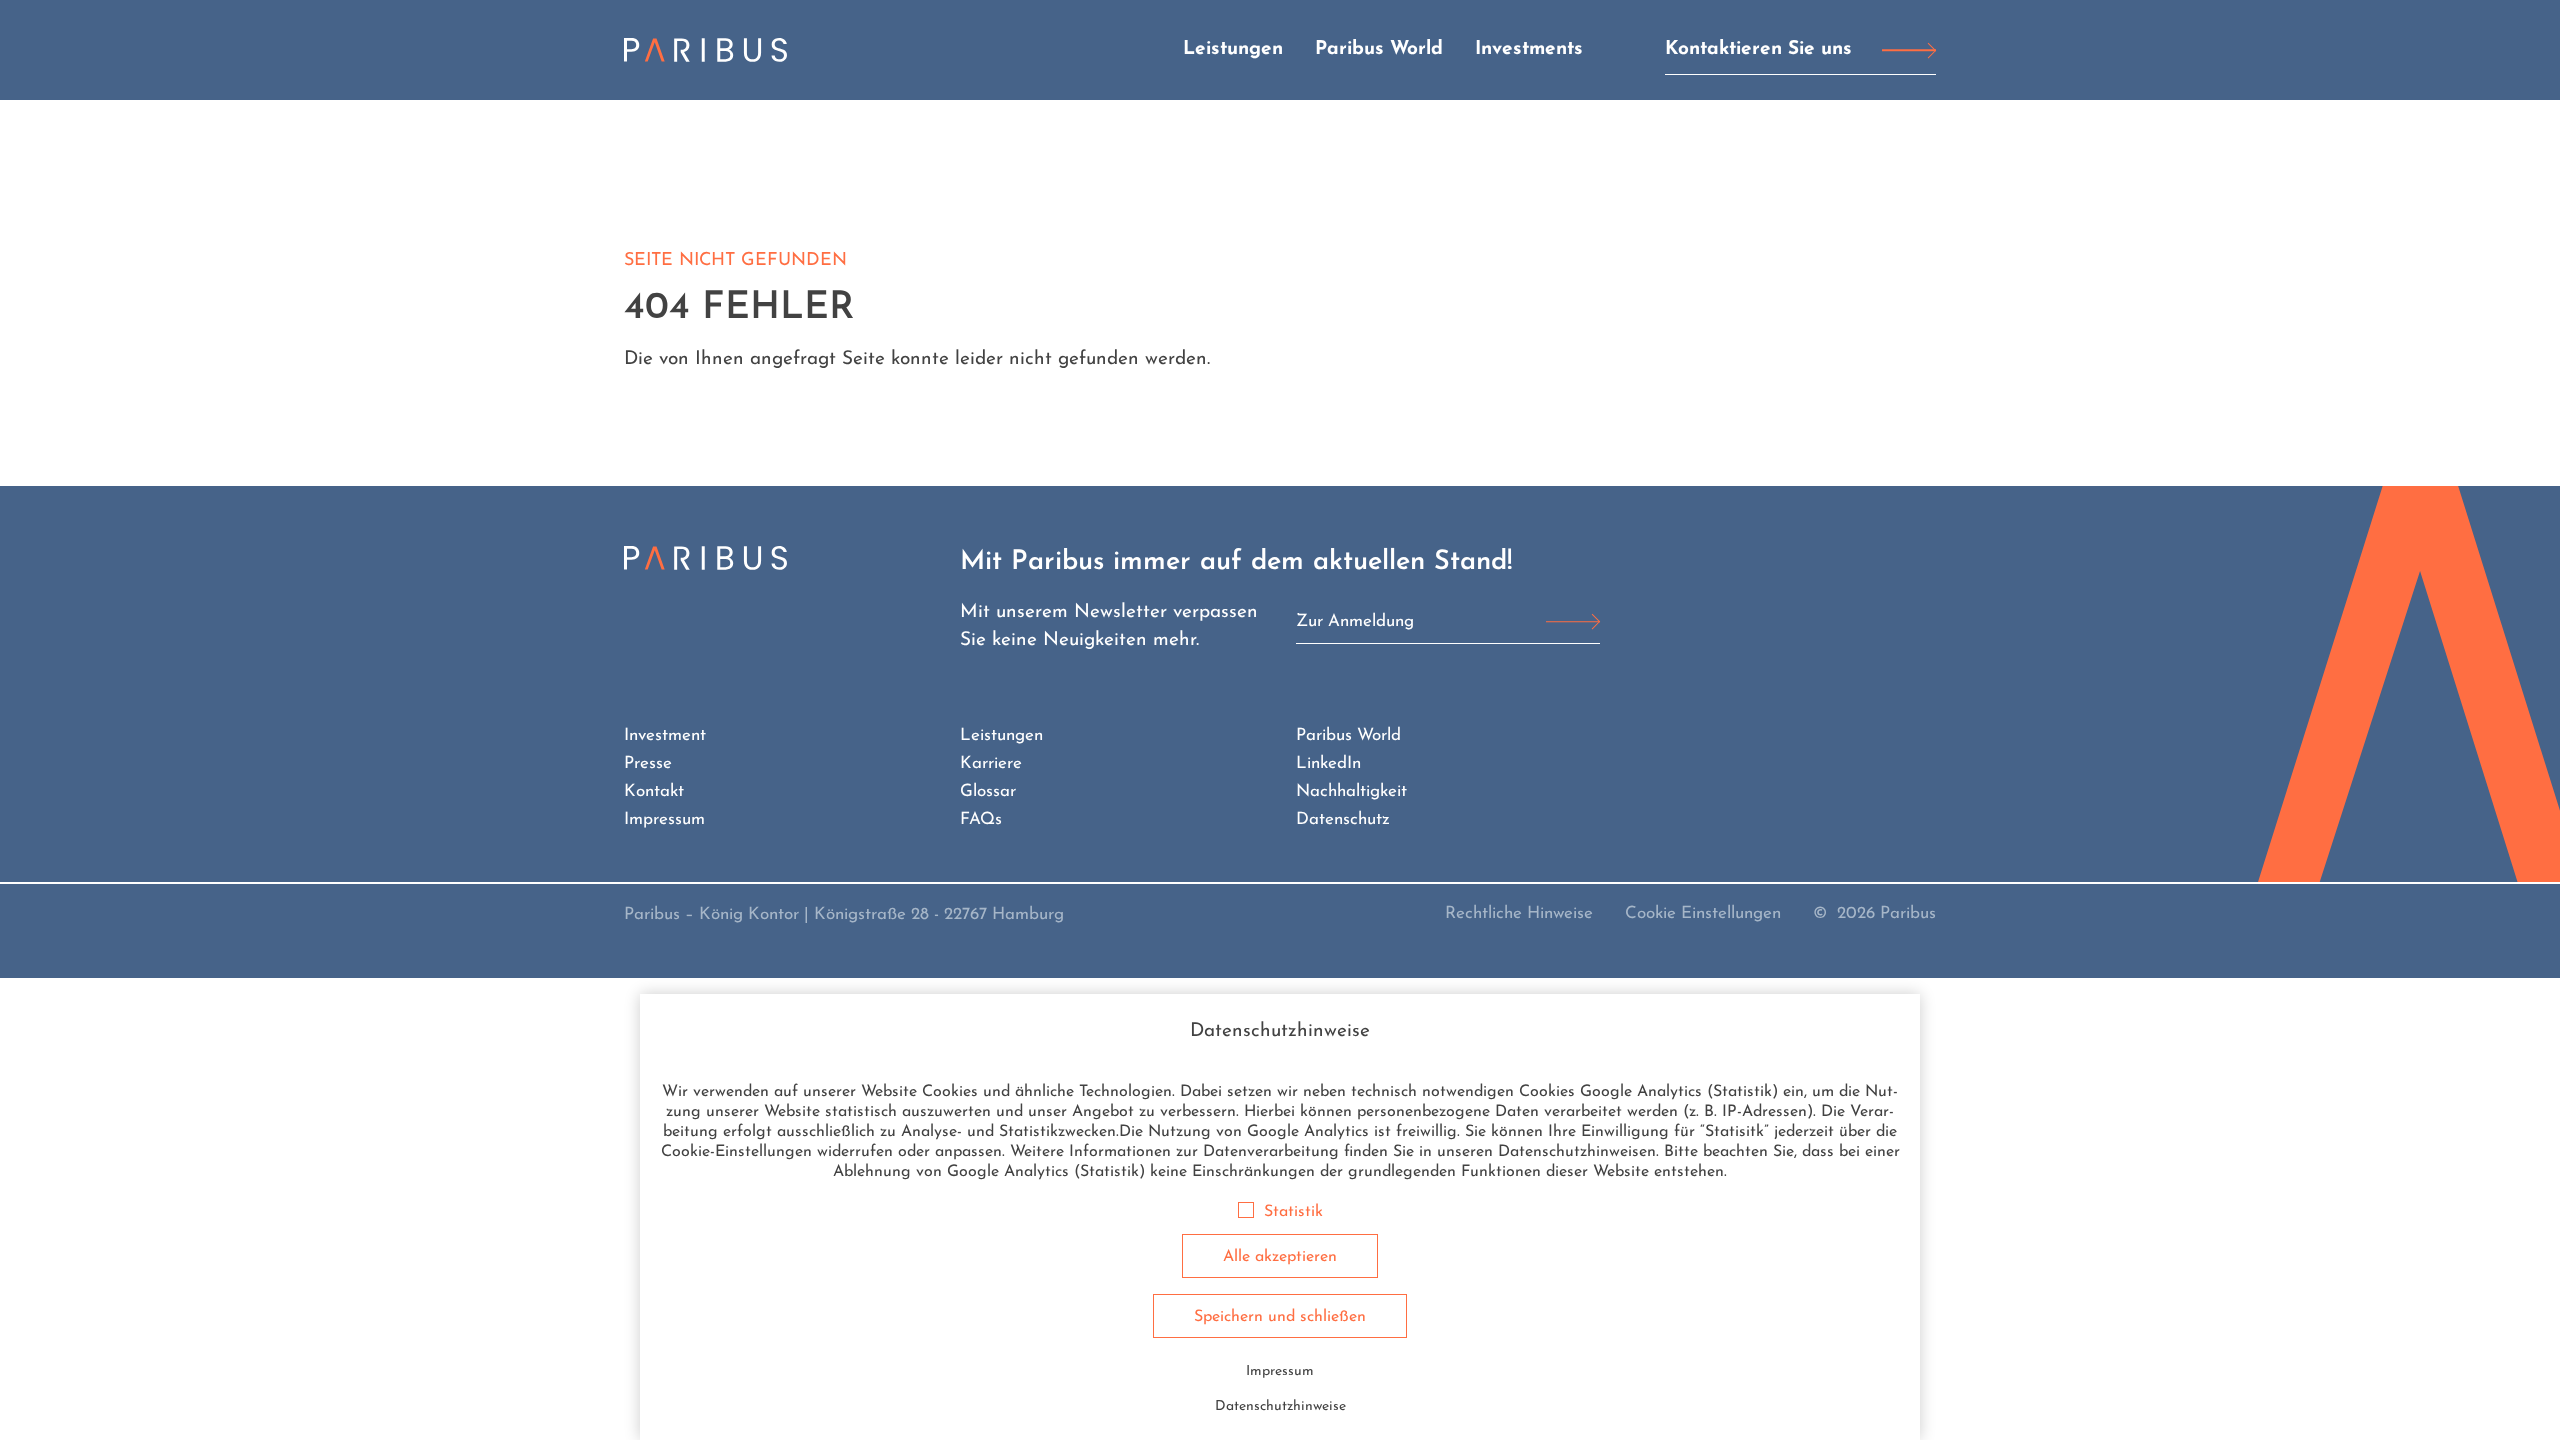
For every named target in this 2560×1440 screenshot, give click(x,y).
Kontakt (654, 791)
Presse (648, 763)
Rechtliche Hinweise (1519, 913)
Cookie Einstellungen (1703, 913)
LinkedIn (1328, 763)
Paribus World (1379, 49)
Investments (1529, 49)
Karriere (991, 763)
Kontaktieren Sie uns (1758, 49)
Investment (665, 735)
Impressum (664, 819)
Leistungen (1233, 49)
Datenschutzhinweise (1280, 1406)
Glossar (988, 791)
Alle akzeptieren (1280, 1257)
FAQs (981, 819)
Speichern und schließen (1280, 1317)
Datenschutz (1343, 819)
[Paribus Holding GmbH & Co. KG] (705, 50)
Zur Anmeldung (1355, 621)
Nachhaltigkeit (1351, 791)
